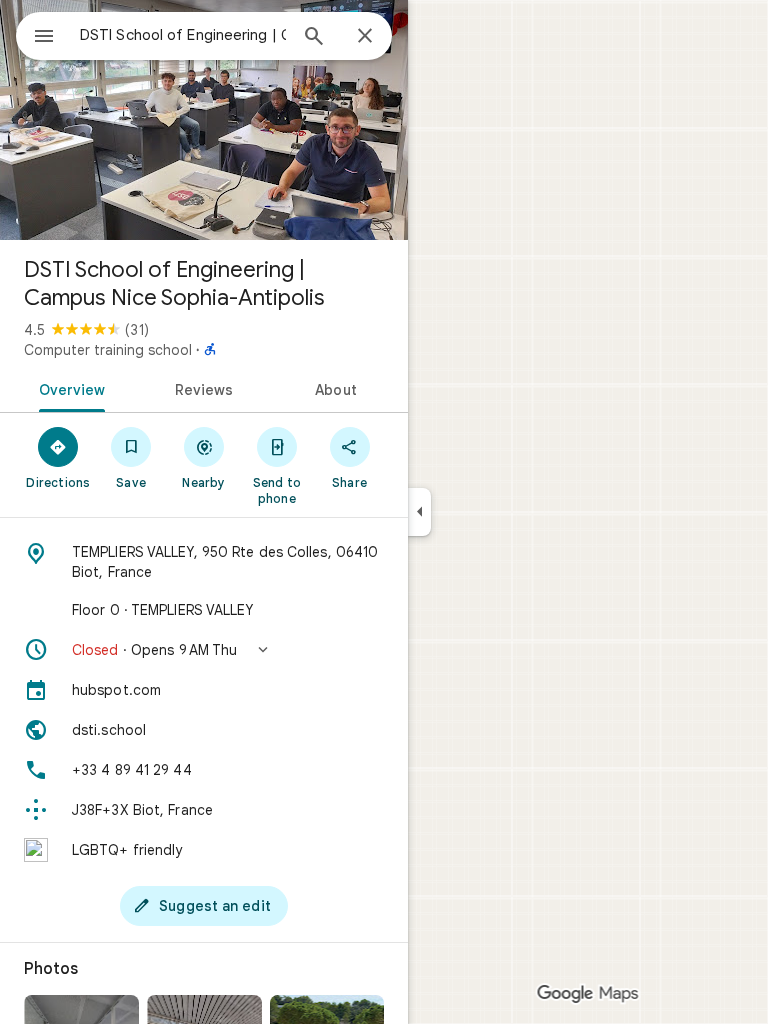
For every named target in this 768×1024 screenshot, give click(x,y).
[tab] (68, 388)
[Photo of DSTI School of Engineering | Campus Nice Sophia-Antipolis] (204, 120)
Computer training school (108, 350)
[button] (204, 650)
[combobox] (183, 35)
